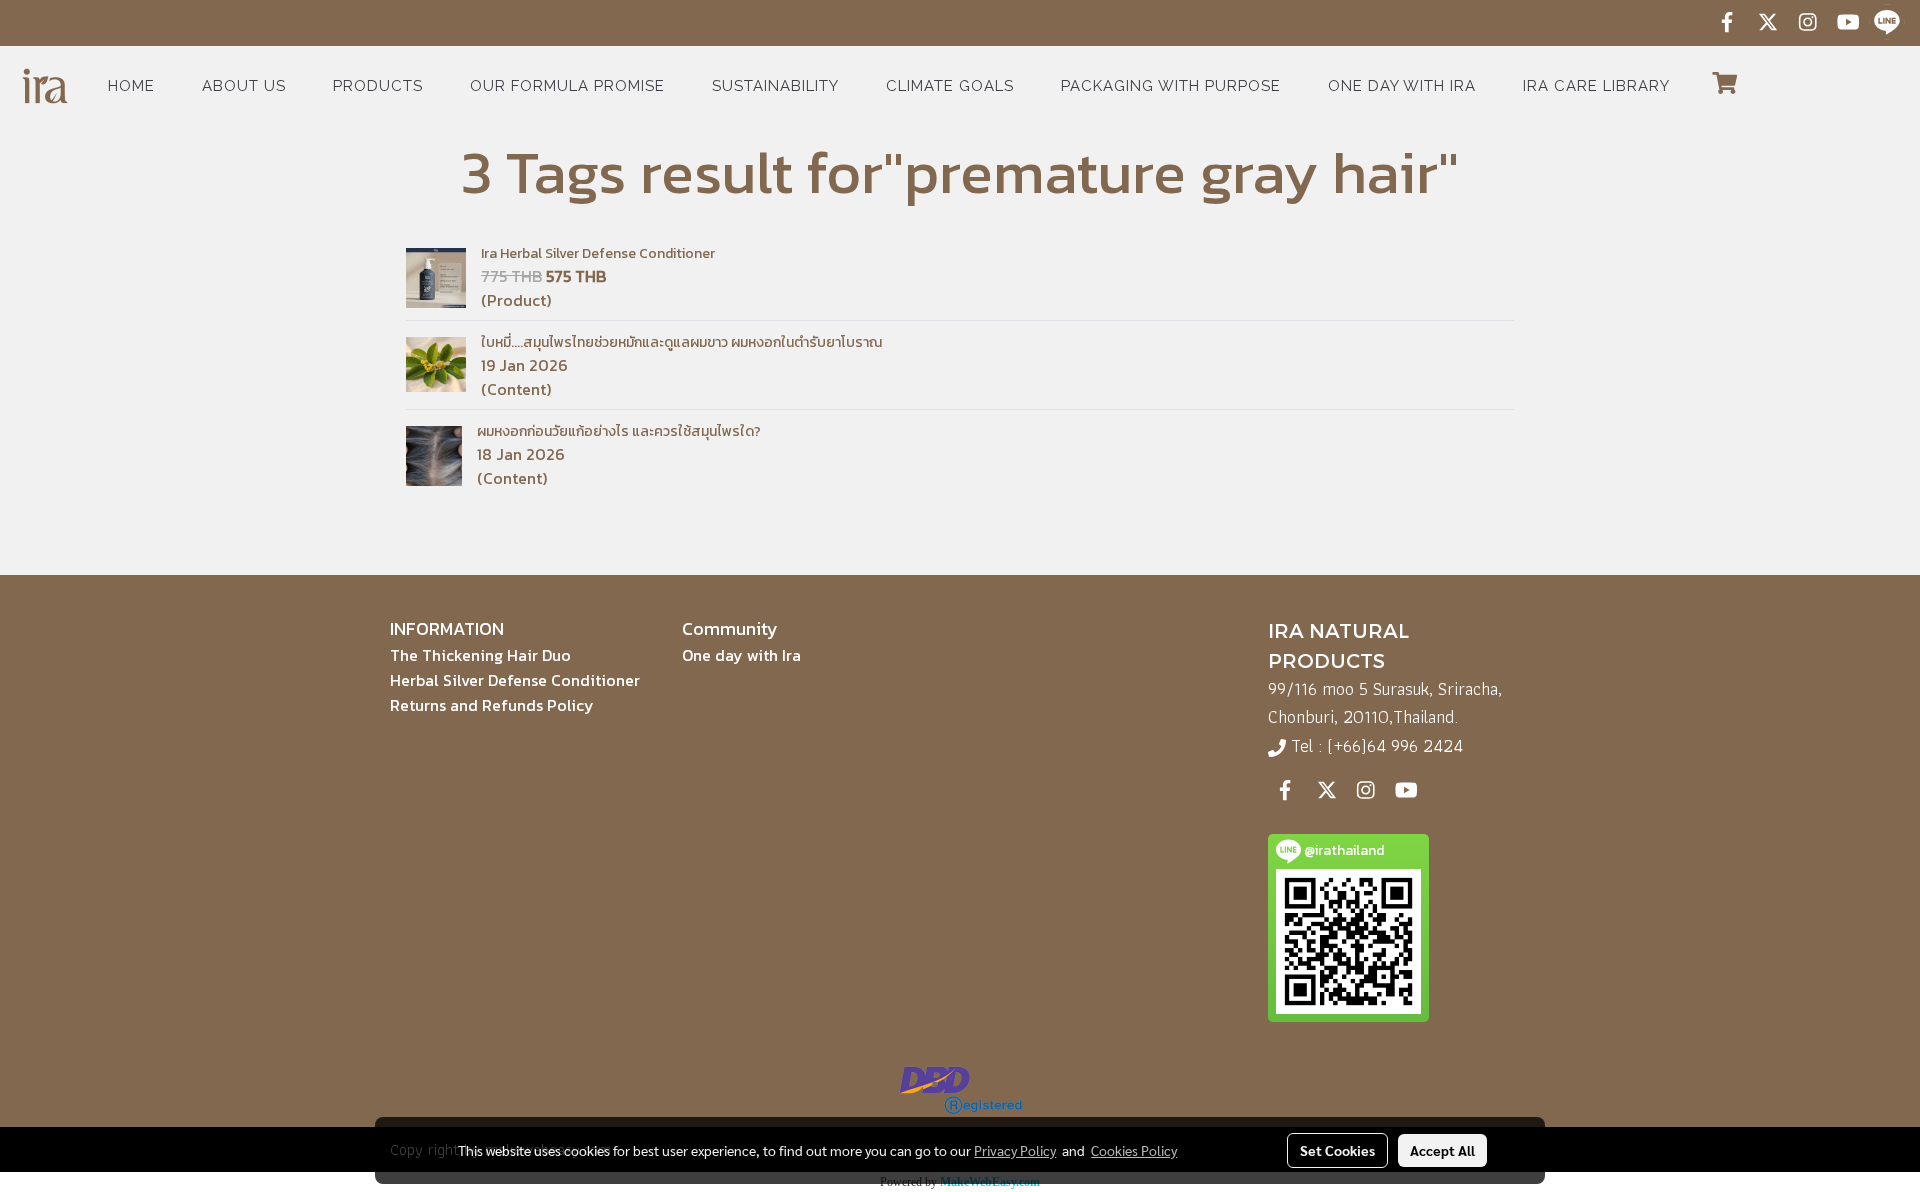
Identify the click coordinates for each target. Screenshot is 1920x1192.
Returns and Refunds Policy (492, 705)
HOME (131, 86)
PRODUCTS (378, 86)
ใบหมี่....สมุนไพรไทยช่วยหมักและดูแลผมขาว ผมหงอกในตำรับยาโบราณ (681, 342)
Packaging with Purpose (1171, 86)
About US (244, 86)
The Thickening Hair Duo (480, 655)
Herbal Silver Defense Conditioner (515, 680)
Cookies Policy (1134, 1150)
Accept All (1442, 1150)
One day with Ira (1402, 86)
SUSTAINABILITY (775, 86)
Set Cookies (1337, 1150)
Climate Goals (950, 86)
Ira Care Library (1596, 86)
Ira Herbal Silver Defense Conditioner (598, 253)
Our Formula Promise (567, 86)
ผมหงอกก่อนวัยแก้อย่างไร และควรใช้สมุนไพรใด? (619, 431)
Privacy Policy (1015, 1150)
